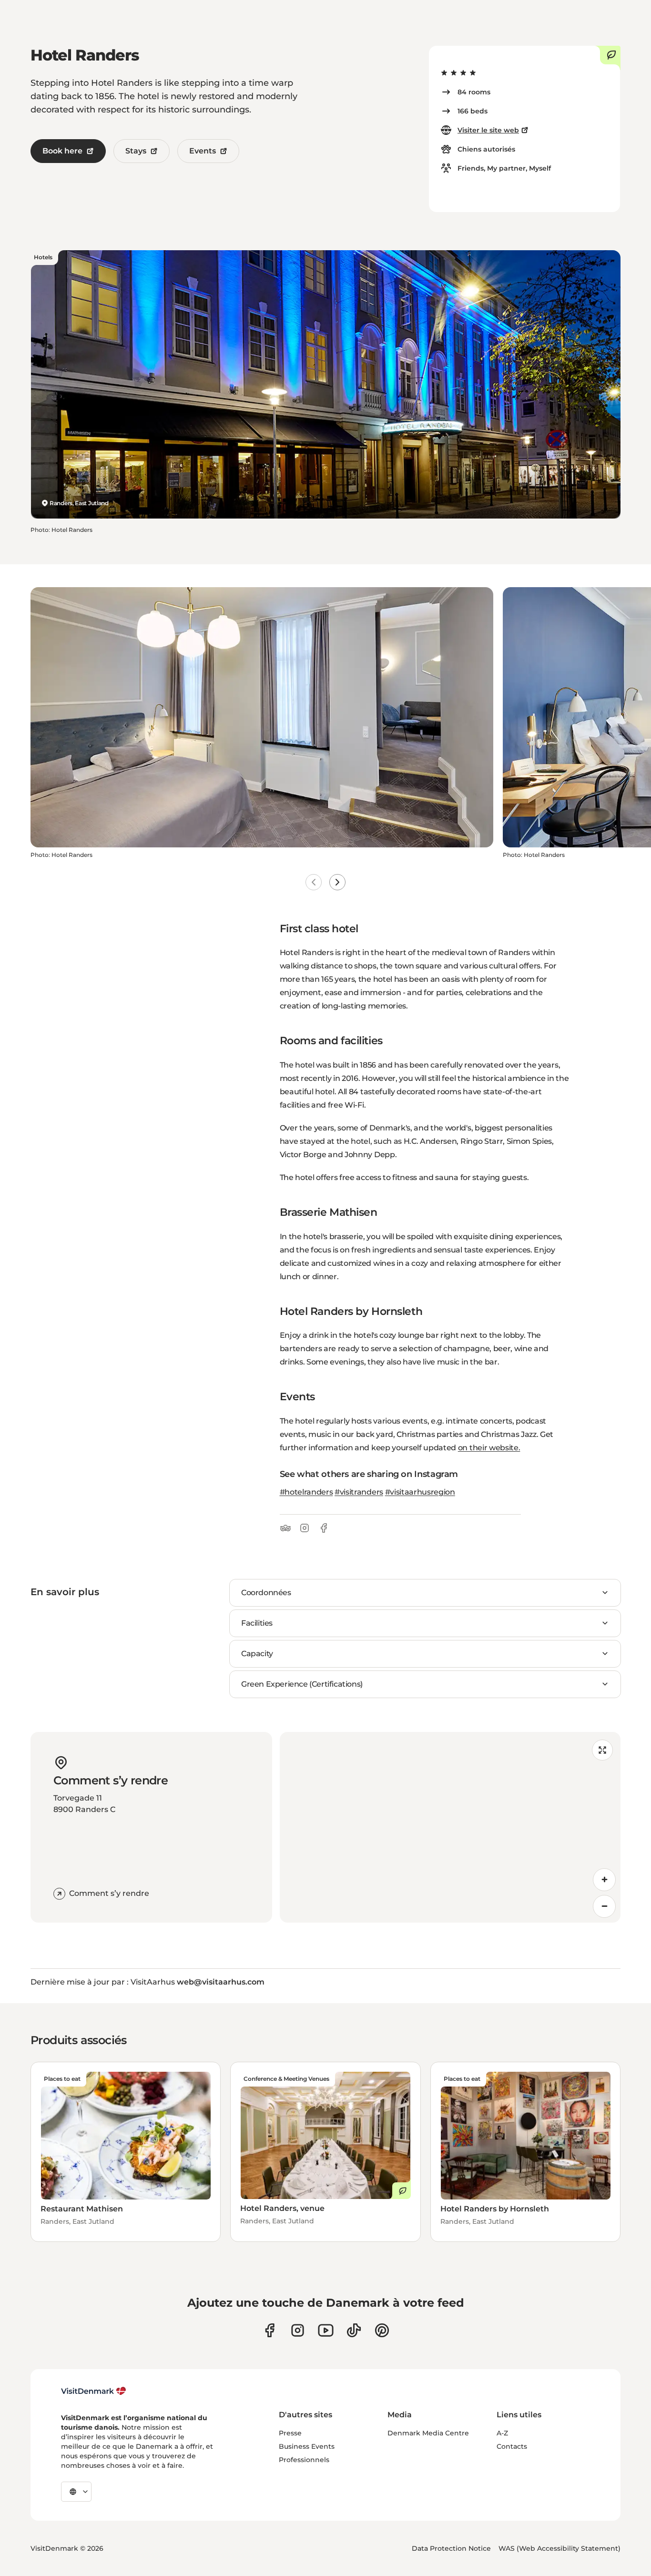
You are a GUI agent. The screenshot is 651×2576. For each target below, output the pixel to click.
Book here (62, 151)
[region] (450, 1827)
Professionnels (304, 2460)
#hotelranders (306, 1492)
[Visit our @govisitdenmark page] (354, 2330)
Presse (290, 2433)
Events (203, 151)
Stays (136, 151)
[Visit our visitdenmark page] (326, 2330)
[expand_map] (602, 1750)
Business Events (307, 2446)
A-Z (502, 2433)
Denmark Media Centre (428, 2433)
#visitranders (359, 1492)
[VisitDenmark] (94, 2391)
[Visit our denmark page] (270, 2330)
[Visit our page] (298, 2330)
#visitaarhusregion (420, 1492)
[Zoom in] (604, 1880)
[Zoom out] (604, 1906)
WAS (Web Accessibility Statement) (559, 2548)
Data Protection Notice (451, 2548)
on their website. (489, 1448)
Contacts (512, 2446)
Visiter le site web (488, 130)
